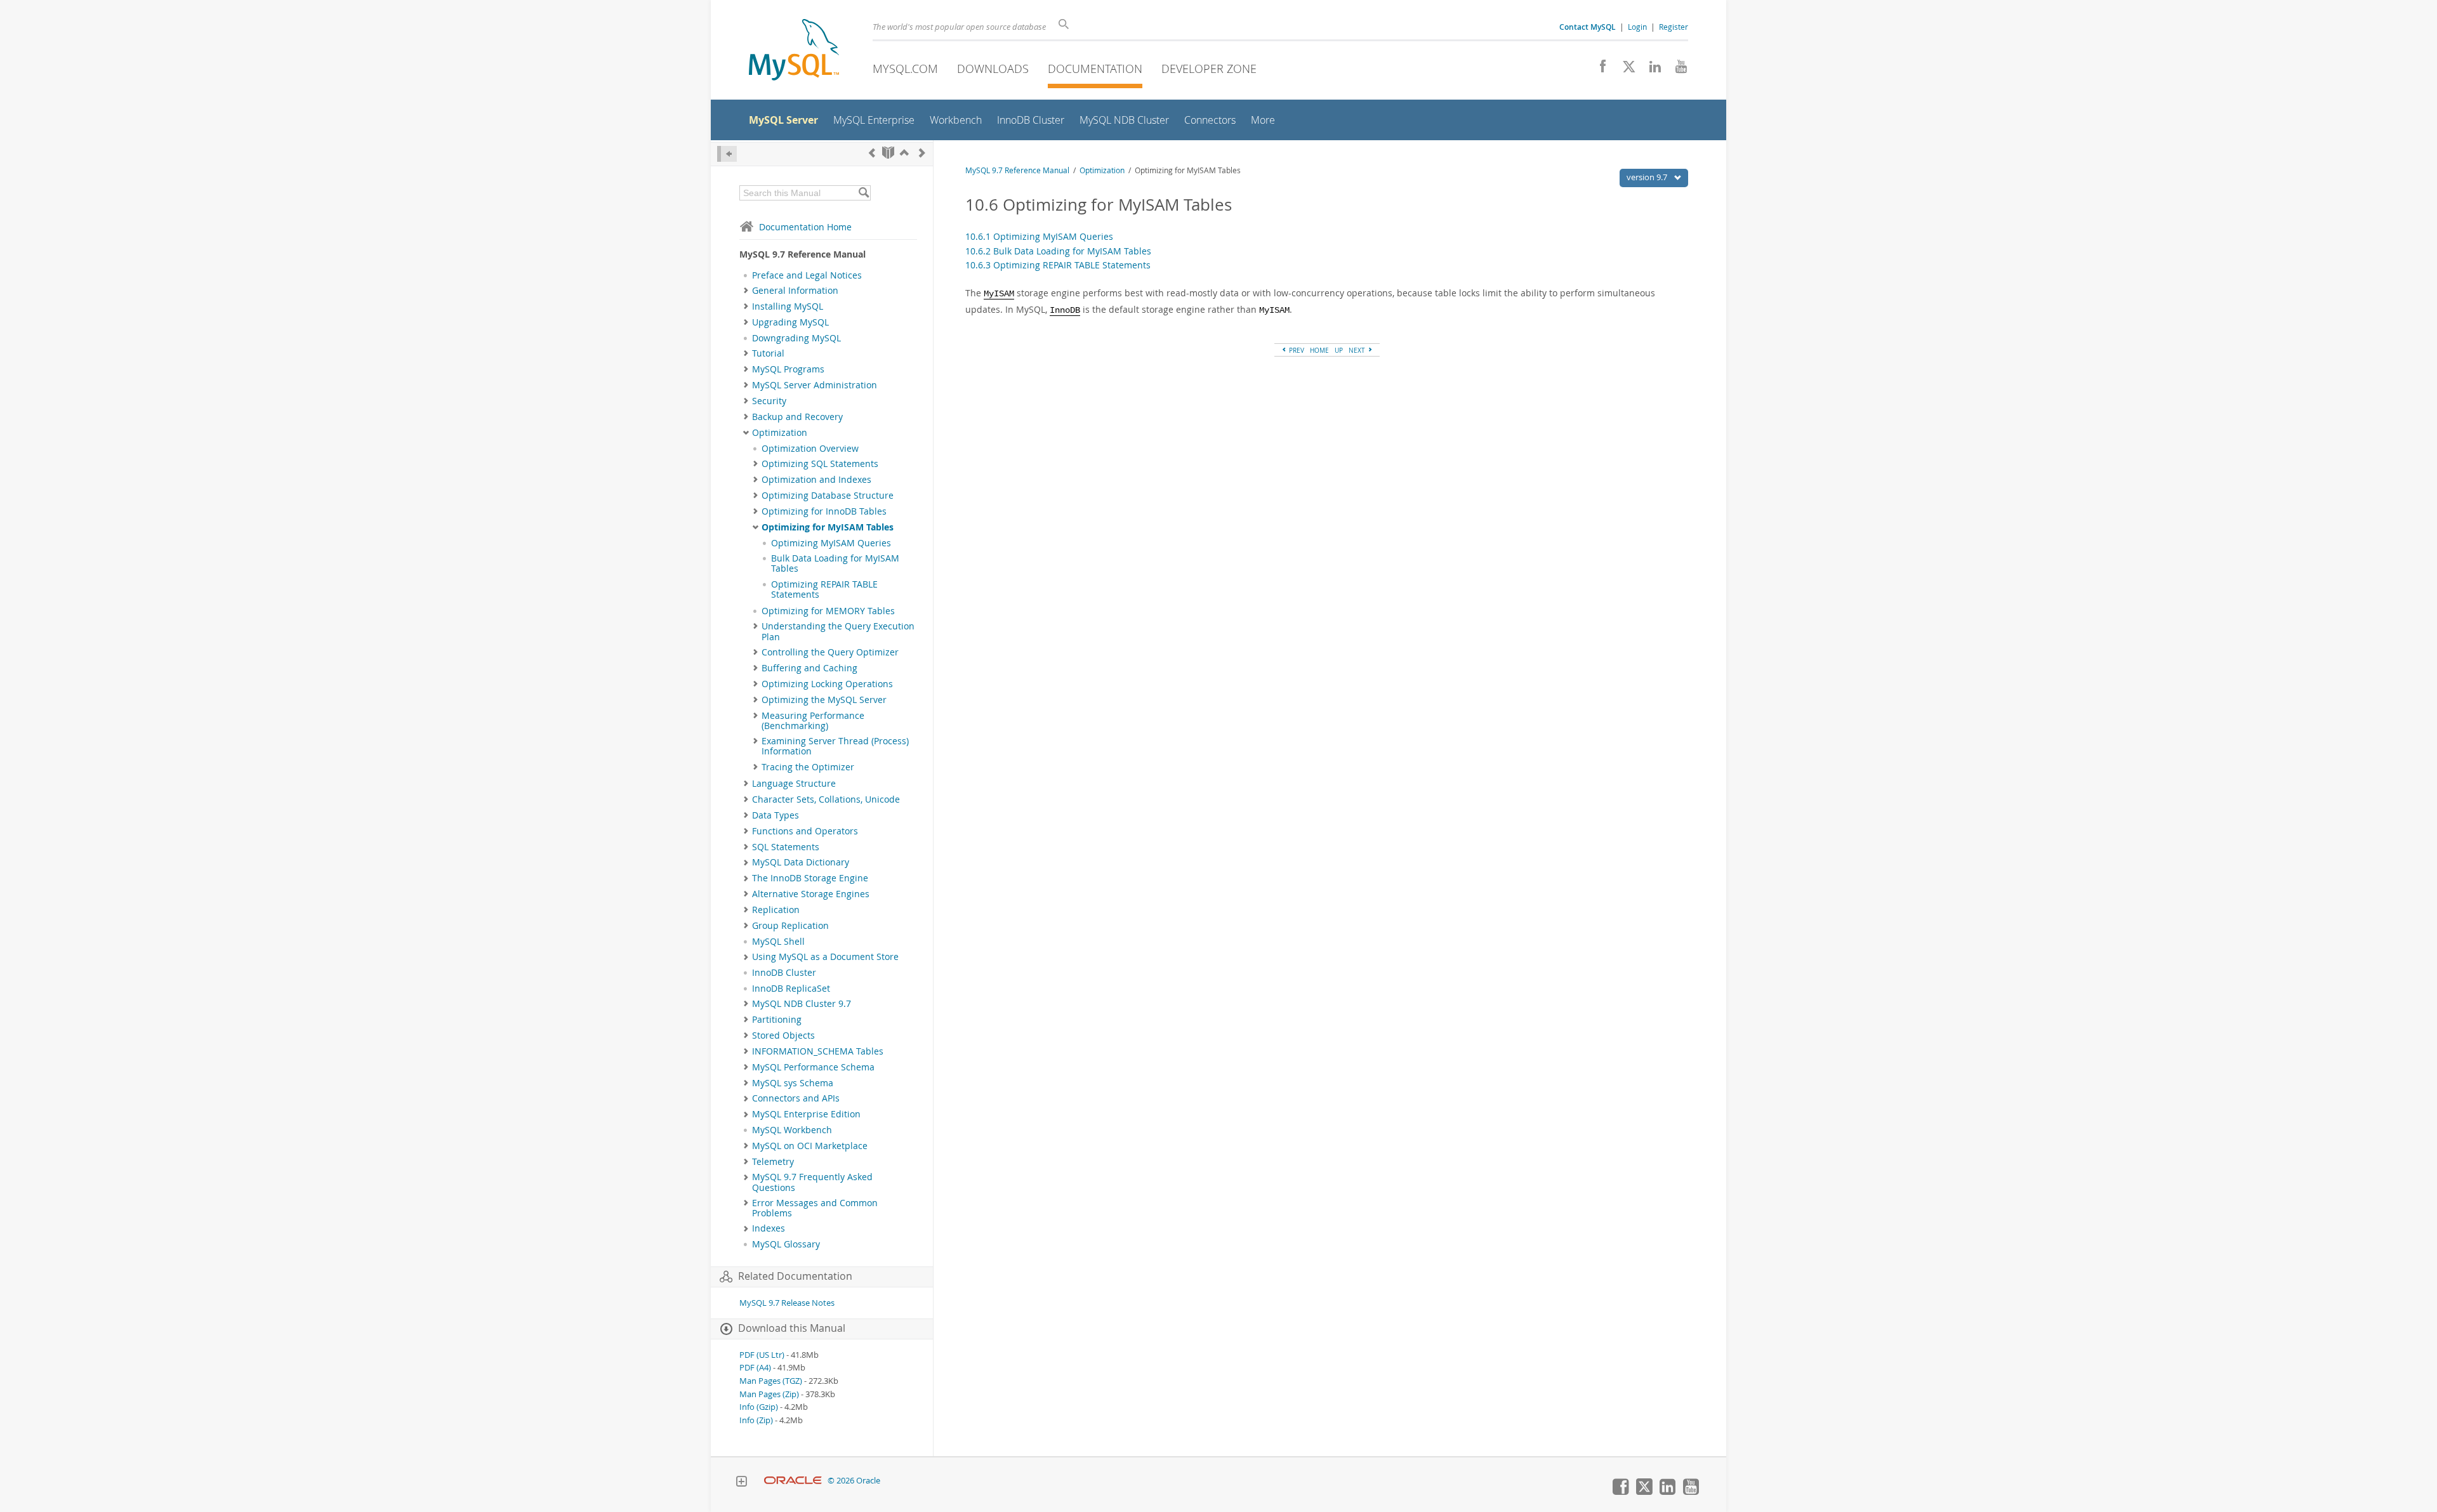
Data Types (776, 815)
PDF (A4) (755, 1368)
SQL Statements (786, 847)
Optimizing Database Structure (828, 496)
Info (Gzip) (759, 1407)
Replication (776, 910)
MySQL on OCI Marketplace (810, 1146)
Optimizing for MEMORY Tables (828, 611)
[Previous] (872, 153)
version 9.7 (1648, 177)
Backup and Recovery (797, 417)
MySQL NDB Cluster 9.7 (802, 1004)
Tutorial (768, 353)
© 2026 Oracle (854, 1481)
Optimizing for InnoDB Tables (824, 511)
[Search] (863, 193)
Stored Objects (783, 1035)
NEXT (1358, 350)
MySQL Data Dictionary (801, 862)
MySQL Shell (778, 942)
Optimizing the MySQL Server (824, 700)
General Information (795, 291)
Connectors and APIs (796, 1098)
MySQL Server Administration (815, 385)
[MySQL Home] (794, 51)
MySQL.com (905, 69)
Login (1637, 27)
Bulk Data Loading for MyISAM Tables (835, 563)
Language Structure (794, 784)
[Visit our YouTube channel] (1676, 70)
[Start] (888, 153)
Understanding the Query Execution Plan (838, 631)
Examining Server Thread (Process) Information (835, 746)
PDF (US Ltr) (762, 1355)
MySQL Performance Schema (813, 1067)
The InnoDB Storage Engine (810, 878)
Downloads (993, 69)
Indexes (769, 1228)
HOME (1319, 350)
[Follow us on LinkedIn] (1650, 70)
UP (1339, 350)
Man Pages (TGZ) (771, 1381)
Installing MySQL (788, 306)
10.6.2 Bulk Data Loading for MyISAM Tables (1058, 251)
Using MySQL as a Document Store (825, 957)
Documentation (1095, 69)
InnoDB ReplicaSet (791, 989)
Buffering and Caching (809, 668)
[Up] (904, 153)
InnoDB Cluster (784, 973)
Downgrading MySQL (796, 338)
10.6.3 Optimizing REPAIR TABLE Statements (1058, 265)
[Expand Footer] (741, 1483)
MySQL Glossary (786, 1244)
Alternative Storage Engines (811, 894)
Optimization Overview (810, 449)
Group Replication (790, 926)
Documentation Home (805, 227)
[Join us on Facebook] (1598, 70)
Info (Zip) (756, 1420)
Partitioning (777, 1020)
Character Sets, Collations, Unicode (826, 799)
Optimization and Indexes (816, 480)
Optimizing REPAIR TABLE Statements (824, 589)
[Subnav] (746, 291)
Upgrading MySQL (790, 322)
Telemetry (773, 1162)
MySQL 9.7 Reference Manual (1017, 170)
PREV (1296, 350)
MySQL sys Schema (793, 1083)
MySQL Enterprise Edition (806, 1114)
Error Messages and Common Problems (815, 1208)
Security (769, 401)
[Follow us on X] (1624, 70)
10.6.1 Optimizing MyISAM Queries (1039, 236)
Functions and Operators (805, 831)
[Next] (922, 153)
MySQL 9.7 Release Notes (787, 1303)
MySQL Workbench (792, 1130)
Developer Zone (1209, 69)
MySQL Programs (788, 369)
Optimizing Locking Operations (827, 684)
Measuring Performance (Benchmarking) (813, 721)
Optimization (780, 433)
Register (1674, 27)
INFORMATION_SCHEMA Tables (818, 1051)
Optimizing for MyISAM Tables (828, 527)
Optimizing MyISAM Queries (831, 543)
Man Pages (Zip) (769, 1394)
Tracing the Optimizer (808, 767)
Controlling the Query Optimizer (830, 652)
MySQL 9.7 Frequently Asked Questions (812, 1182)
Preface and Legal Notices (807, 275)
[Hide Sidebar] (727, 154)
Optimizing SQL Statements (820, 464)
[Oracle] (793, 1481)
